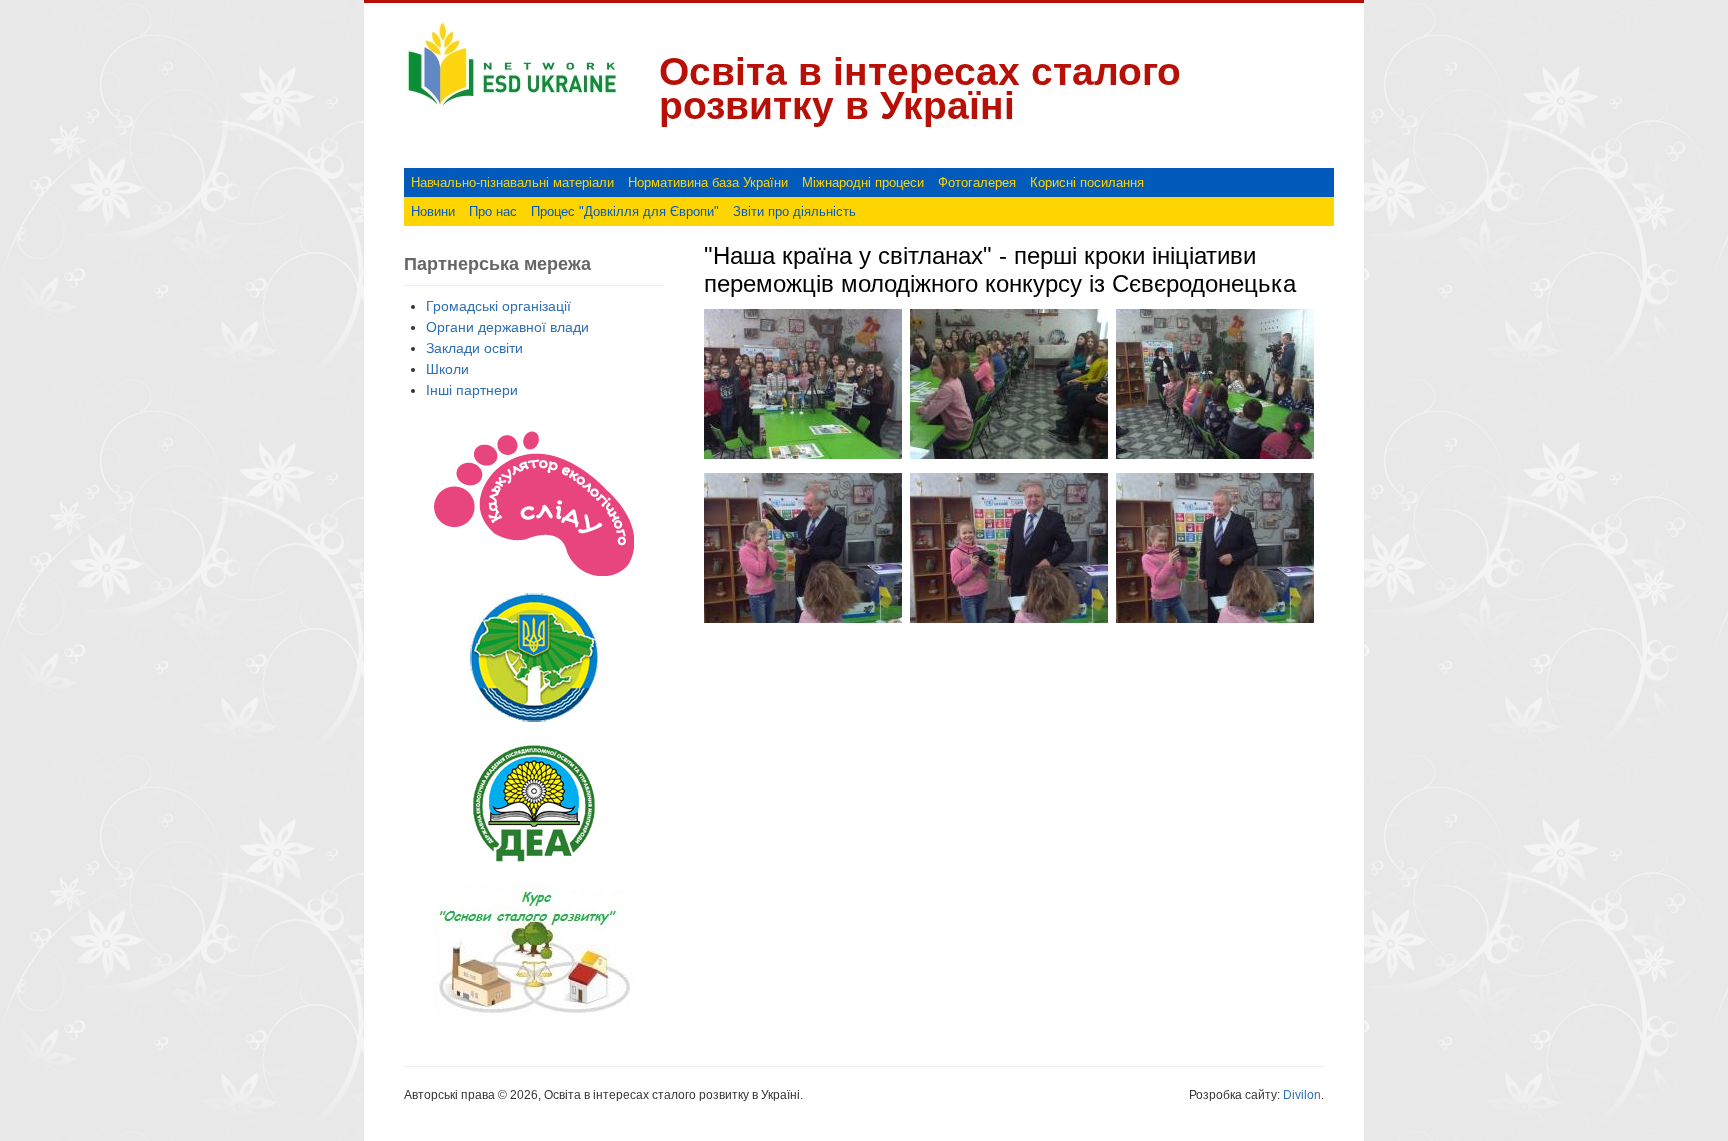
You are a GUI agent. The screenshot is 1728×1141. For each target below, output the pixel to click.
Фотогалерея (977, 182)
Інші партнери (472, 390)
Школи (447, 369)
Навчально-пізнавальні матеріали (512, 182)
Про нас (493, 211)
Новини (433, 211)
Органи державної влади (507, 327)
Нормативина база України (708, 182)
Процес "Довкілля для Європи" (625, 211)
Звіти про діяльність (794, 211)
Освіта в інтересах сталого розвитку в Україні (920, 88)
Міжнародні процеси (863, 182)
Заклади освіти (474, 348)
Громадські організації (498, 306)
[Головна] (512, 106)
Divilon (1302, 1095)
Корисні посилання (1087, 182)
